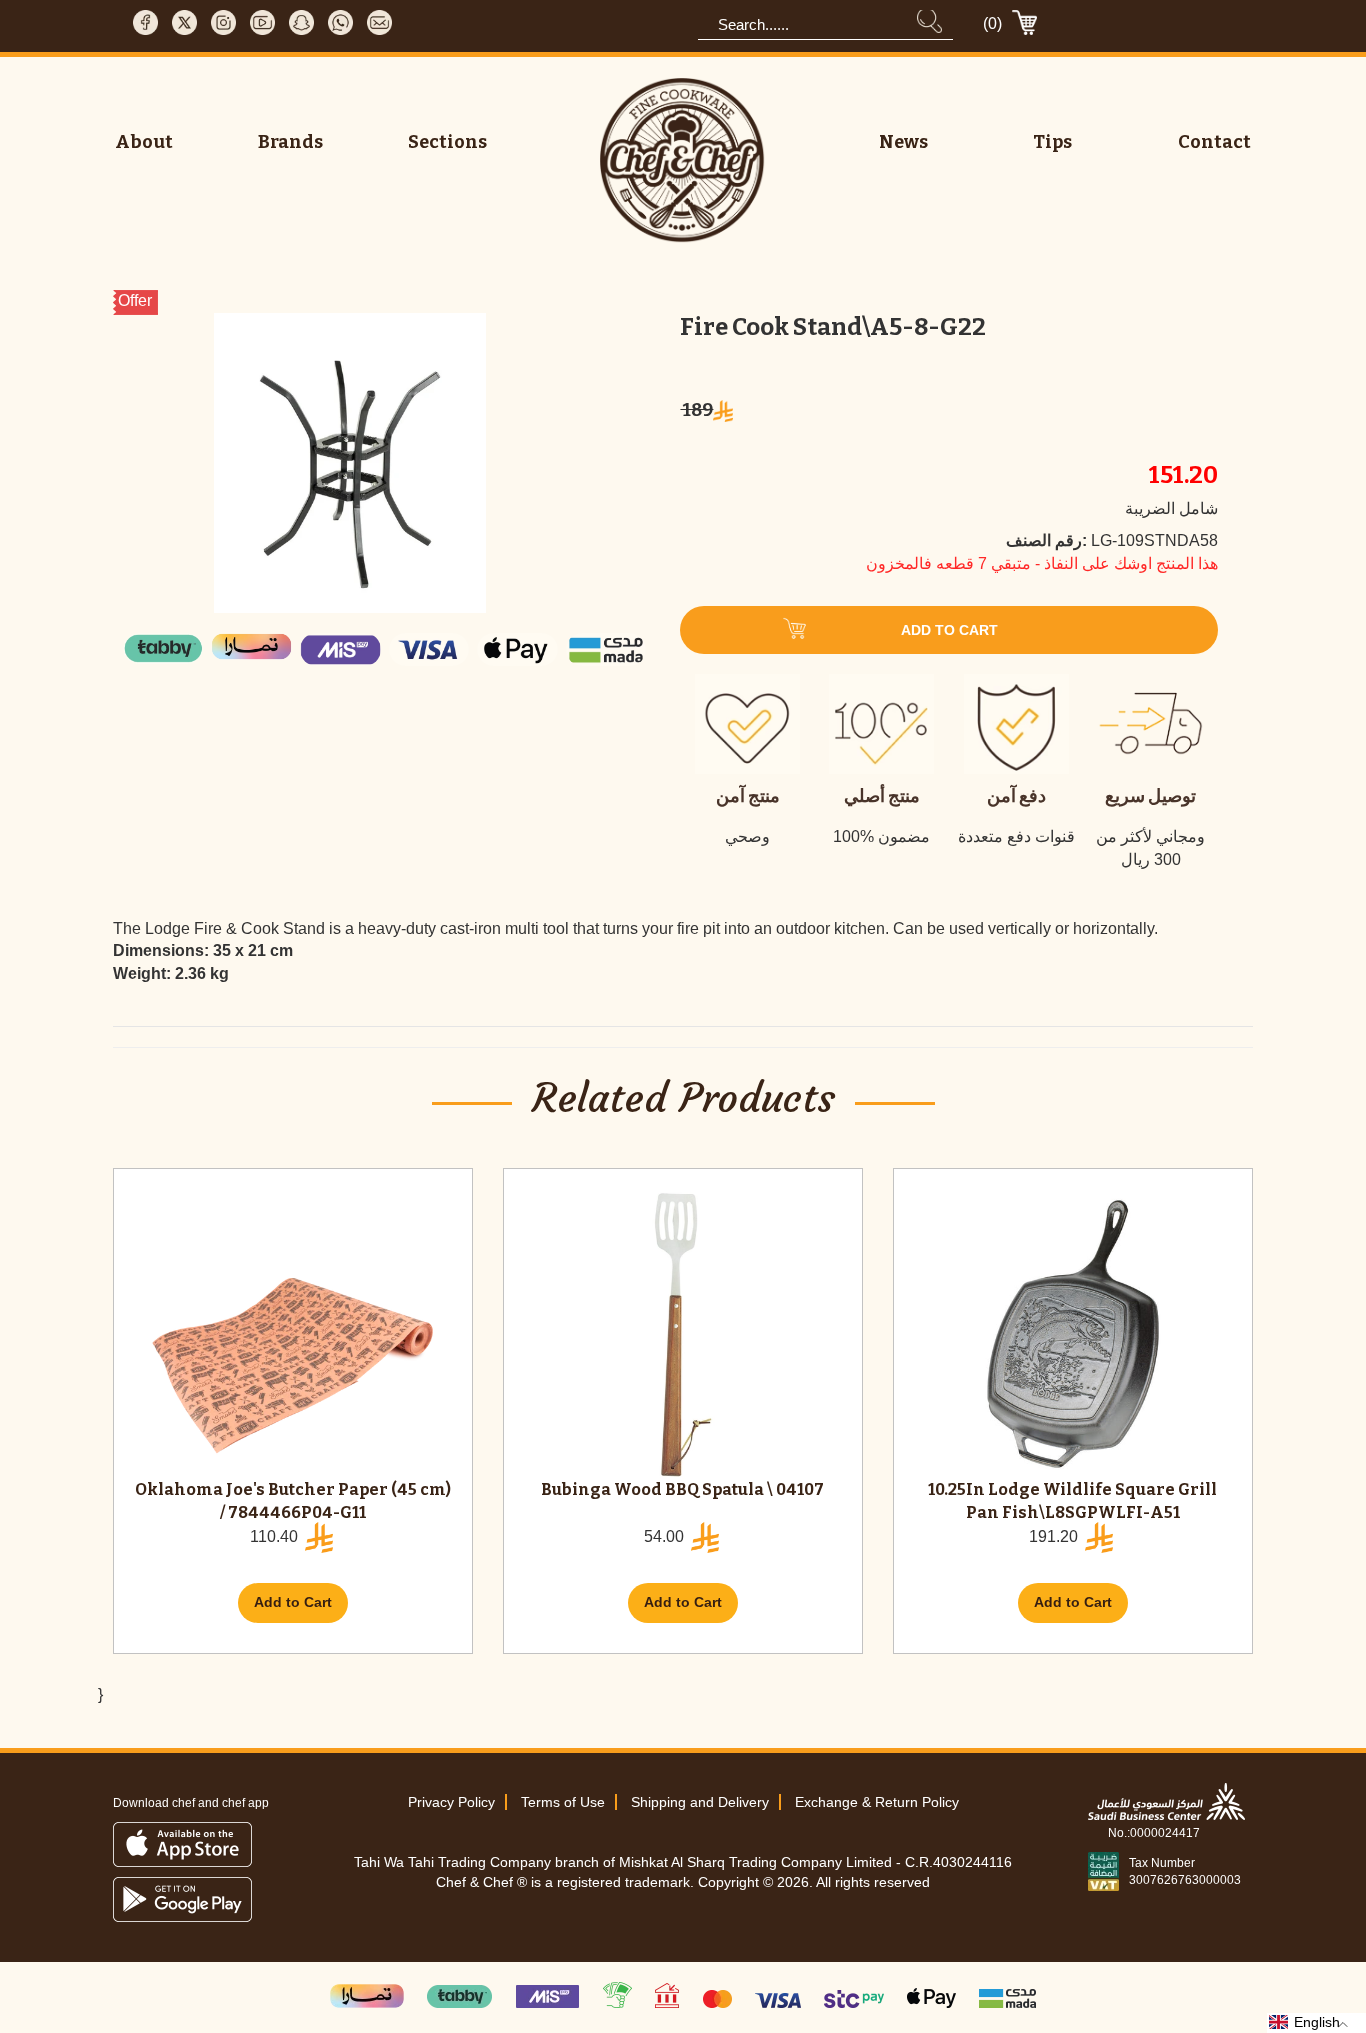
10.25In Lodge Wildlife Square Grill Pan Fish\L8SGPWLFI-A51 (1072, 1501)
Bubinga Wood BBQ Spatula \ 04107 (682, 1489)
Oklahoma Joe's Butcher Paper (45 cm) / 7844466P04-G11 (293, 1501)
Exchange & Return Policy (877, 1802)
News (903, 142)
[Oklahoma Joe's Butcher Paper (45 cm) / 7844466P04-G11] (293, 1334)
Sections (447, 142)
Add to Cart (293, 1602)
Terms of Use (563, 1802)
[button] (1316, 2023)
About (144, 142)
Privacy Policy (451, 1802)
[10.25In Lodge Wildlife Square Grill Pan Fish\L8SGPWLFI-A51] (1073, 1334)
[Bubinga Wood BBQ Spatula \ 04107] (683, 1334)
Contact (1214, 142)
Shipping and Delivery (700, 1802)
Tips (1052, 142)
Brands (290, 142)
